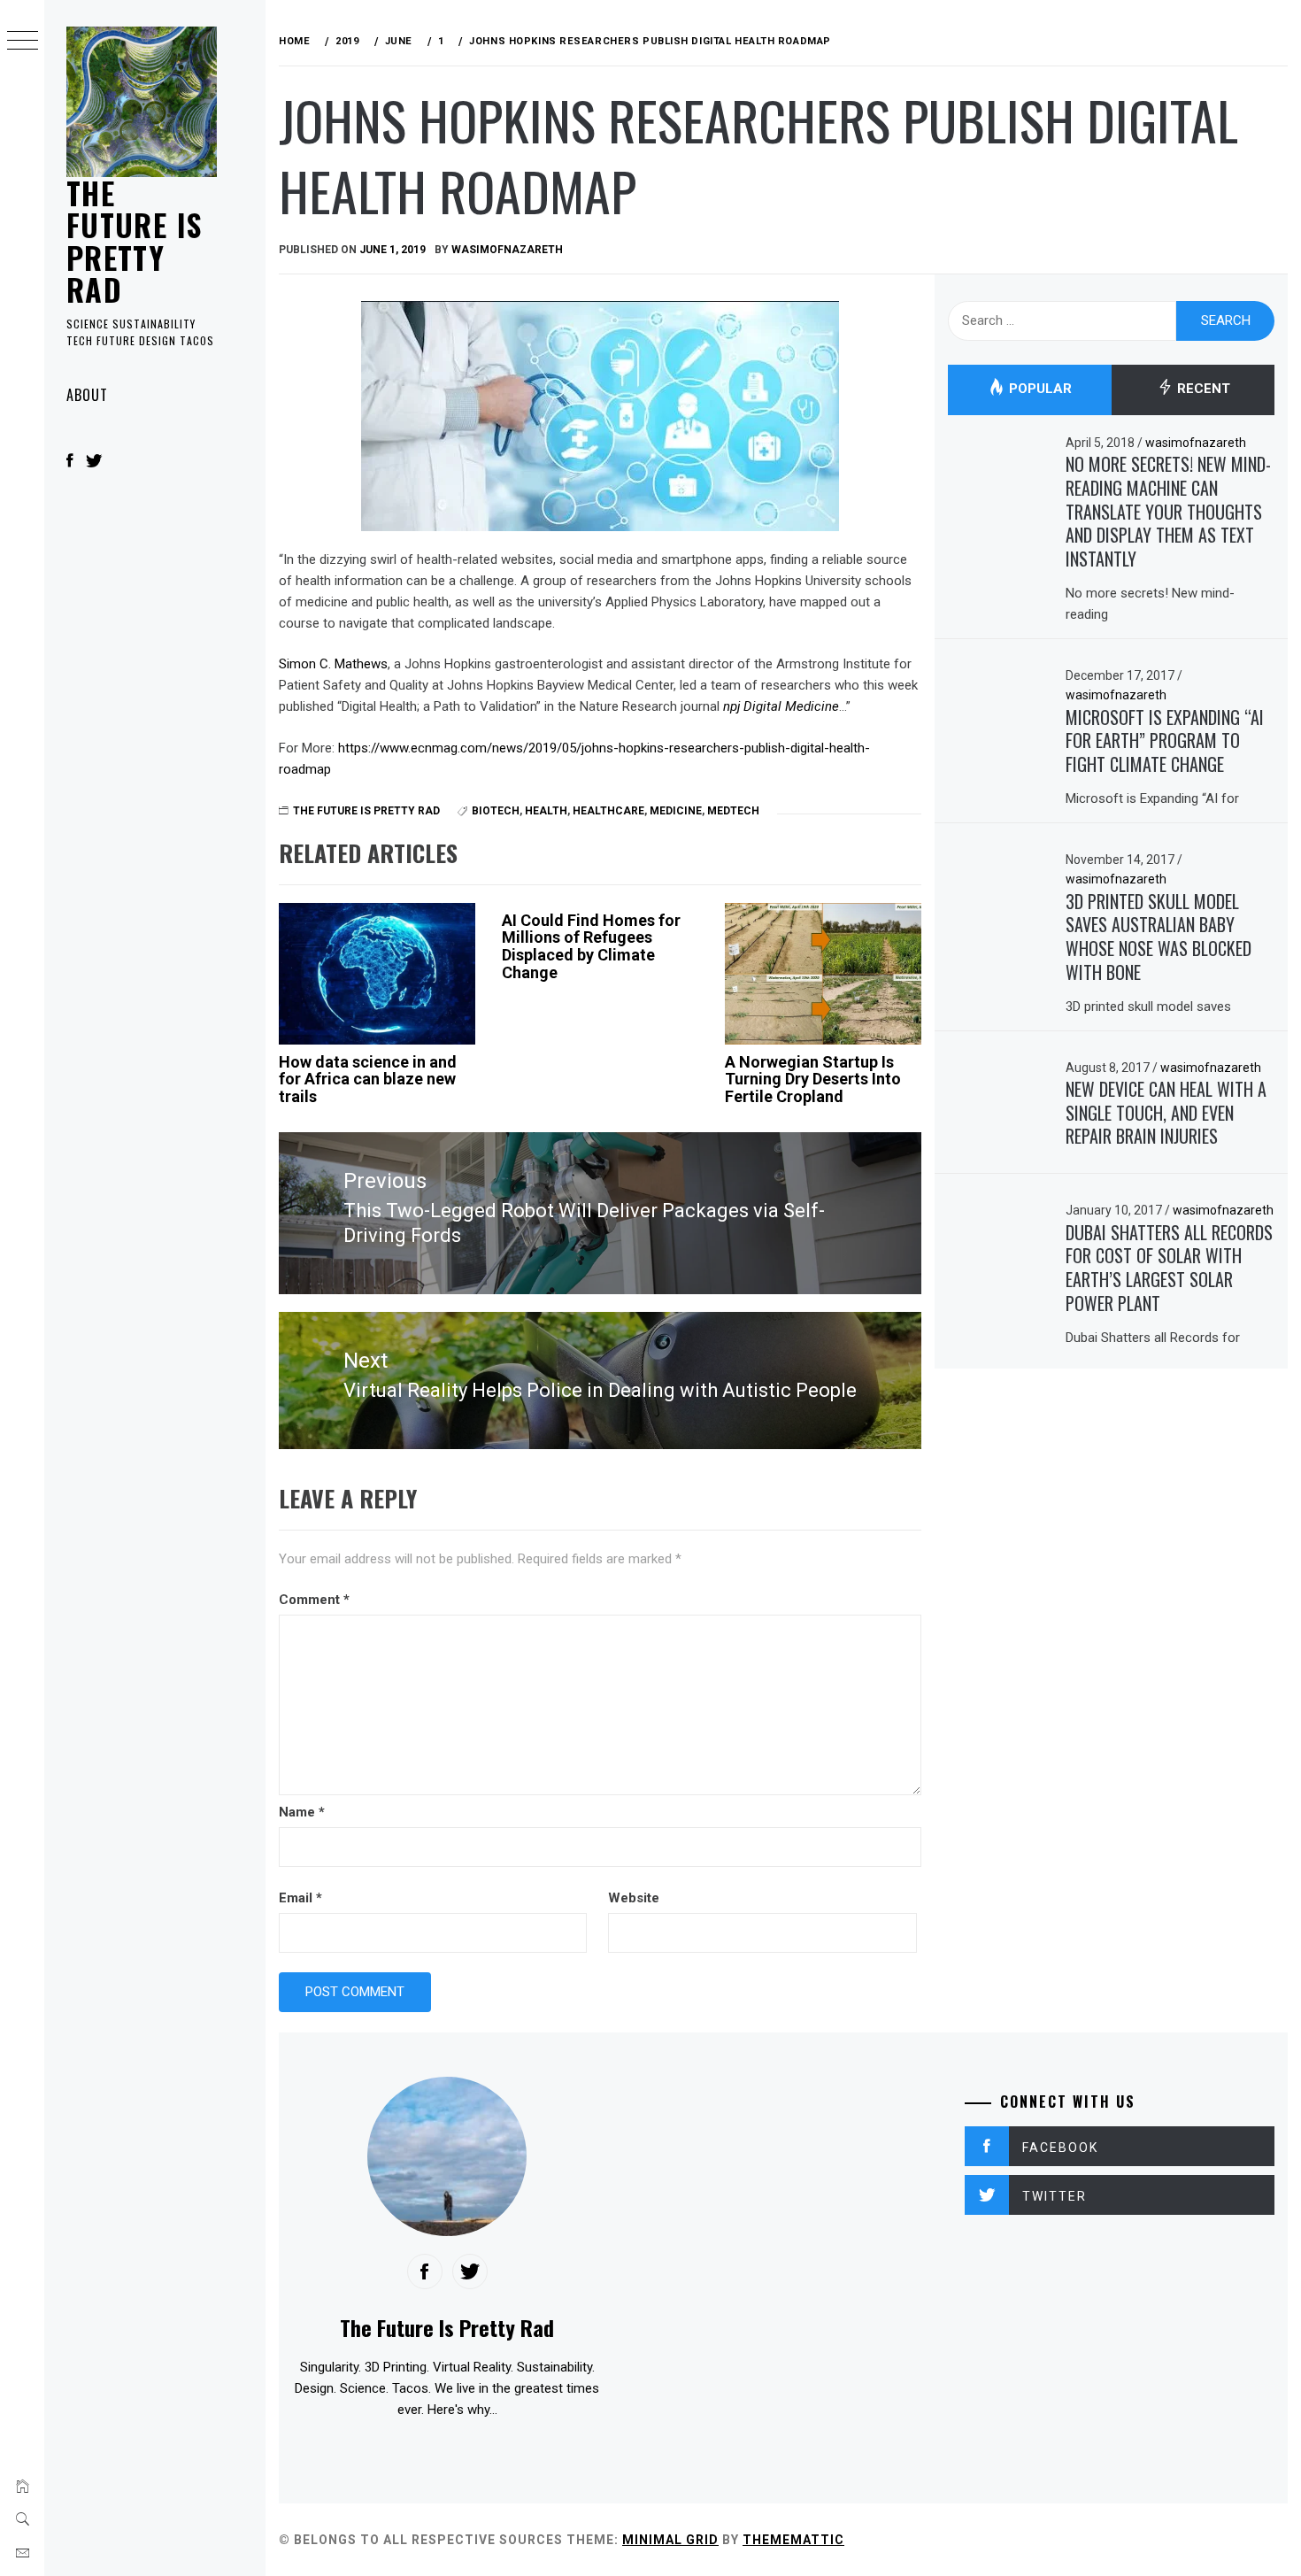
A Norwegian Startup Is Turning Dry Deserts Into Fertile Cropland (813, 1080)
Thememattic (793, 2540)
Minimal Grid (670, 2540)
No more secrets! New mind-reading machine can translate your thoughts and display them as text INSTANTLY (1168, 511)
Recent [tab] (1202, 389)
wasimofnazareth (507, 250)
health (546, 811)
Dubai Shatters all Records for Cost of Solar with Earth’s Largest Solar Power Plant (1169, 1268)
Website (634, 1898)
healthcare (608, 811)
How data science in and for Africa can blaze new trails (368, 1080)
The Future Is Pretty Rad (134, 241)
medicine (676, 811)
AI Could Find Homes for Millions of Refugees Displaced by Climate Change (591, 946)
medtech (733, 811)
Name (302, 1812)
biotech (496, 811)
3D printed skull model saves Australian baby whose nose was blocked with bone (1159, 937)
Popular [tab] (1039, 389)
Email (300, 1898)
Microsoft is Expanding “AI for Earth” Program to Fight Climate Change (1165, 740)
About (87, 395)
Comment (314, 1600)
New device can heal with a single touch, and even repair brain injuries (1166, 1112)
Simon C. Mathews (333, 664)
